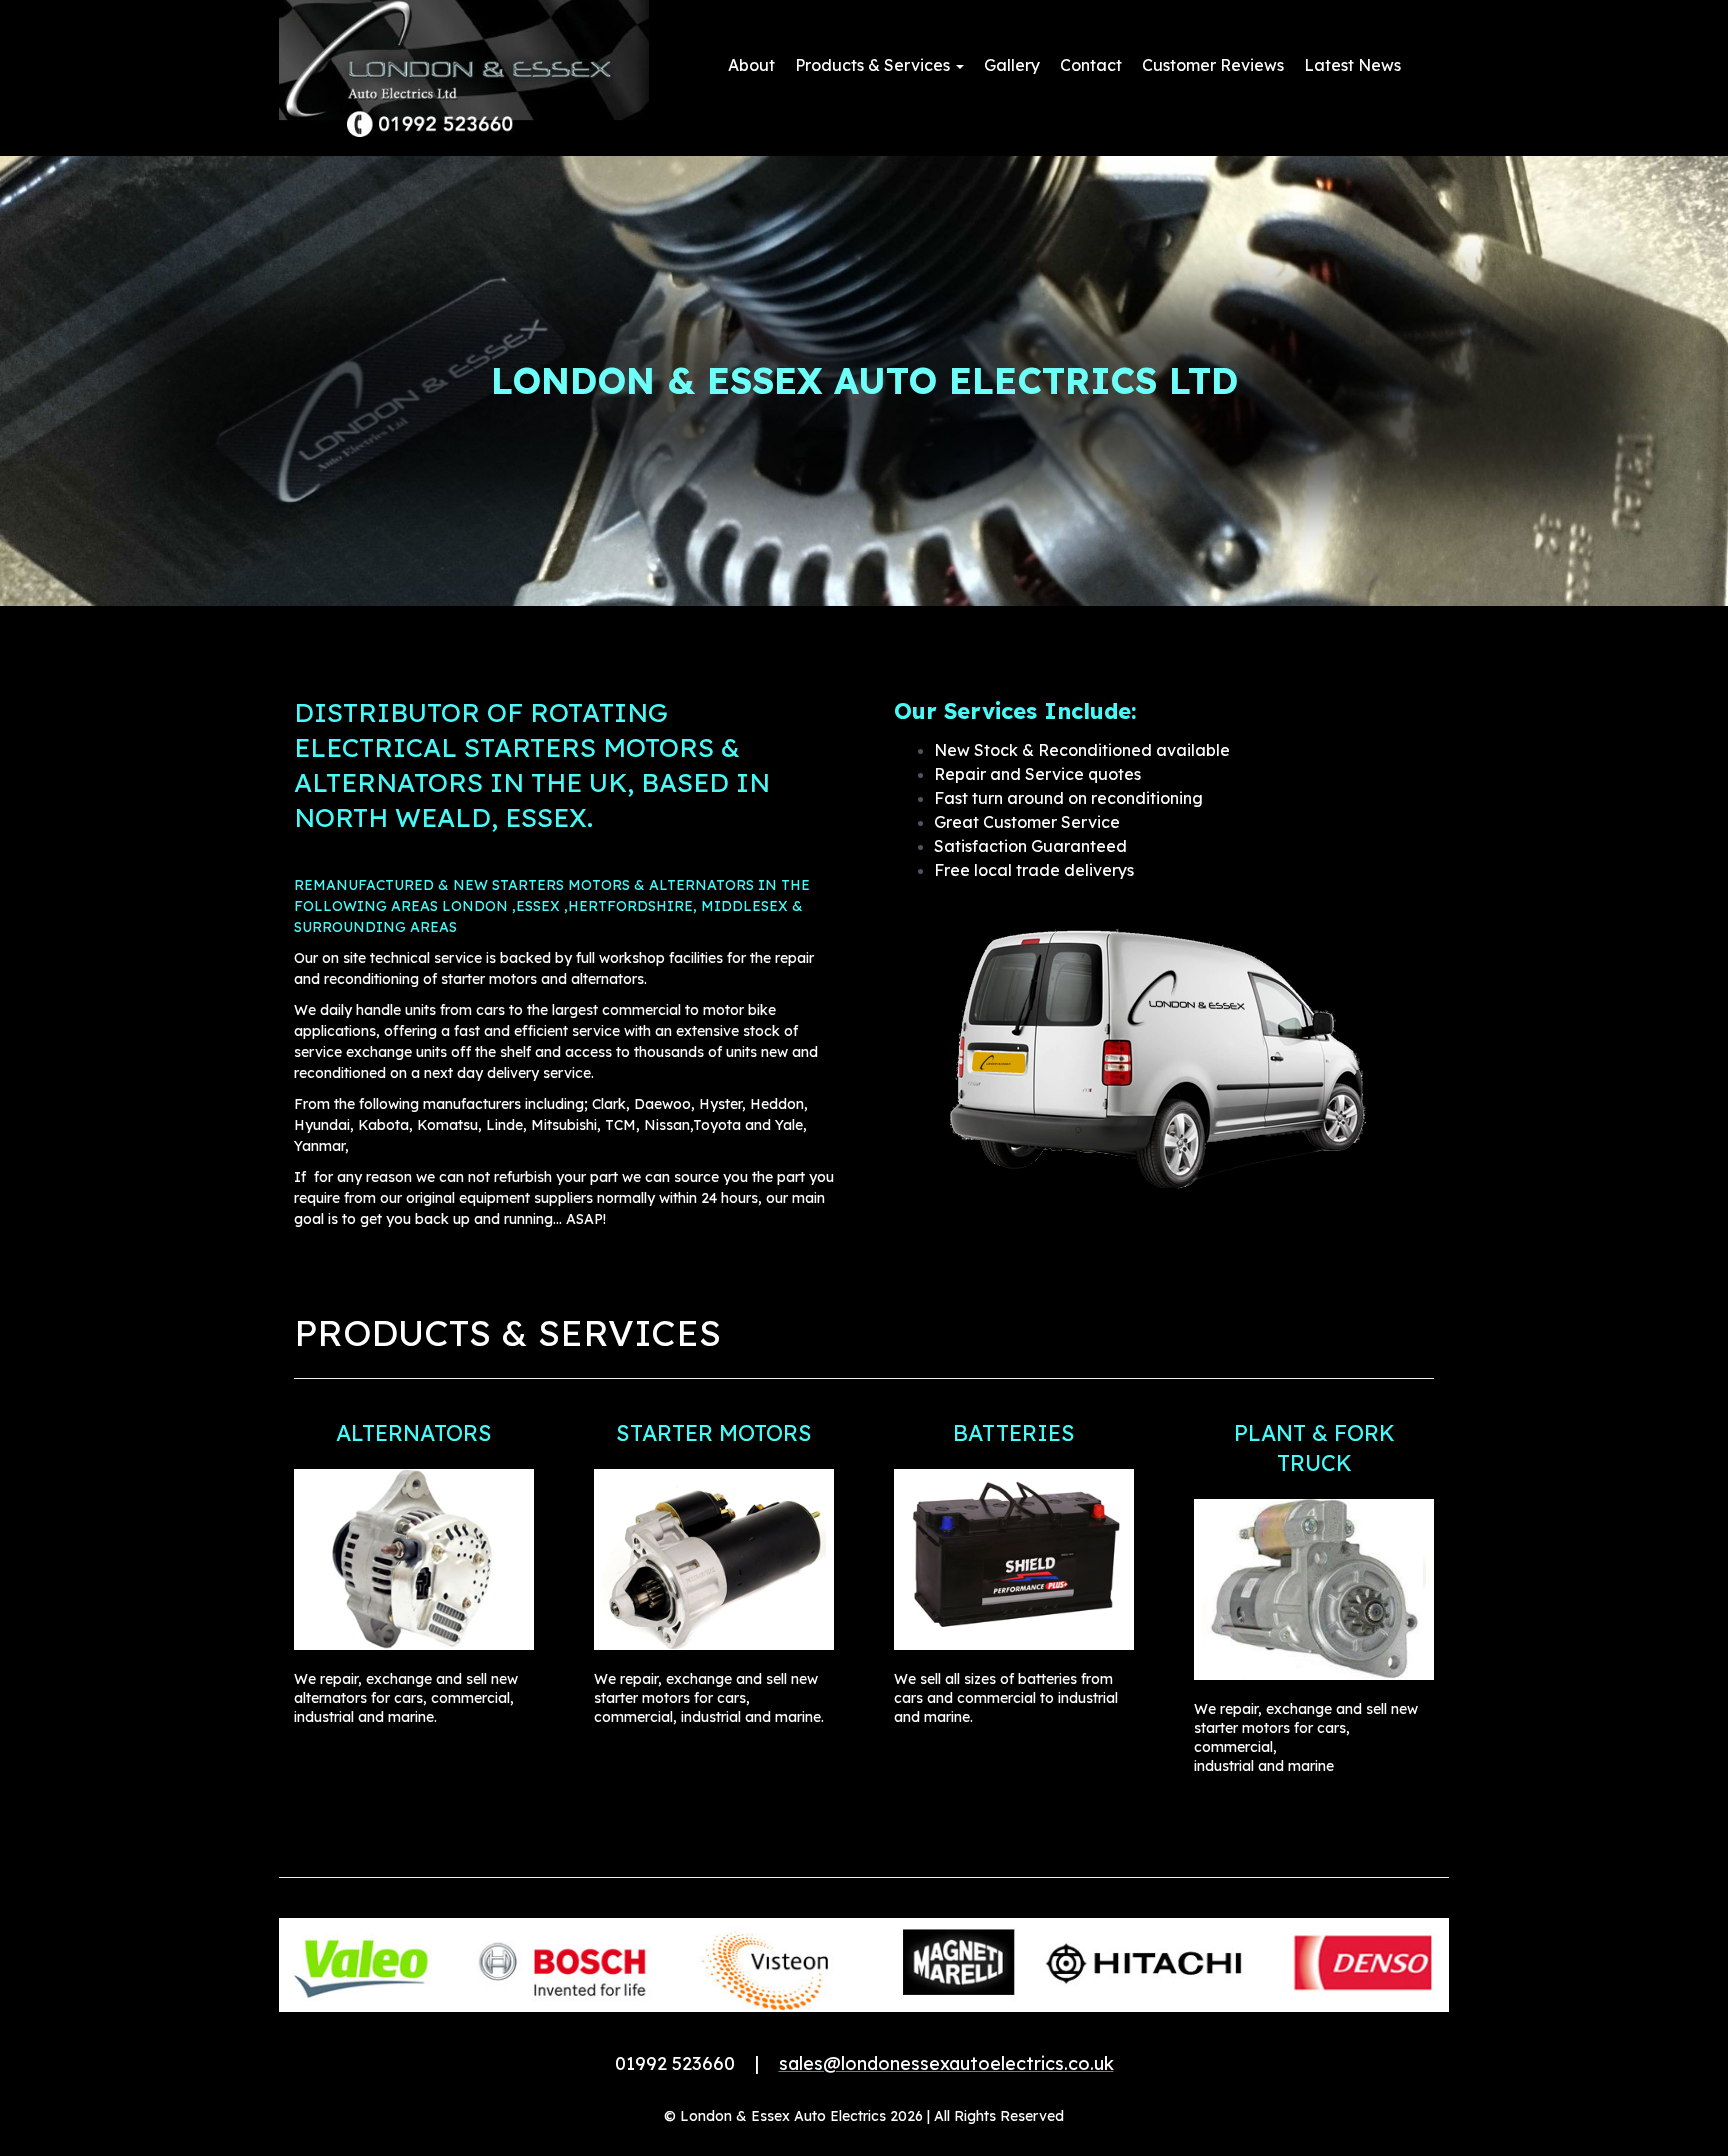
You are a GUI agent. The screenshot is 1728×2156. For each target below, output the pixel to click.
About (751, 65)
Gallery (1012, 65)
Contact (1091, 65)
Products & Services (874, 65)
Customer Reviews (1213, 65)
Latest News (1352, 65)
